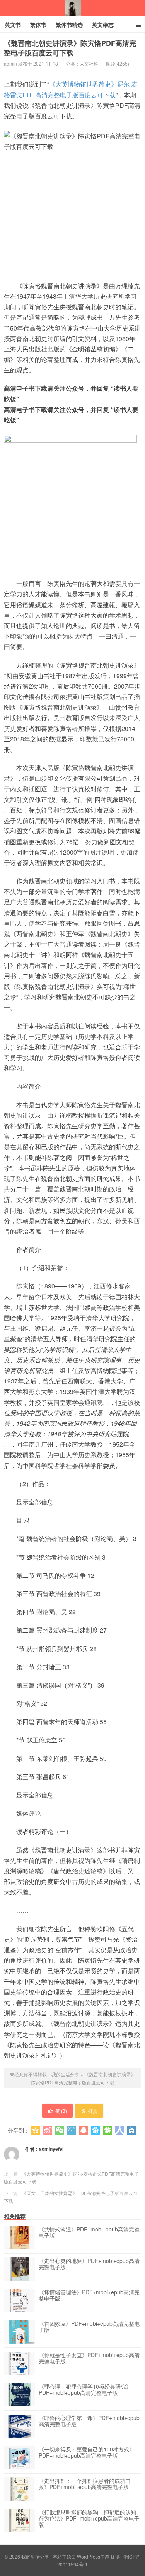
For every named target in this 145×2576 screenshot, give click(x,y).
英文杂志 (103, 24)
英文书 (13, 24)
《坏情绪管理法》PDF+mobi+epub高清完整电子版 (89, 2296)
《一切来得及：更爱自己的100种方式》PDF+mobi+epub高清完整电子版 (87, 2453)
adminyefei (51, 2149)
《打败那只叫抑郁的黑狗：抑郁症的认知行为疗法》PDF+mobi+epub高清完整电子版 (89, 2519)
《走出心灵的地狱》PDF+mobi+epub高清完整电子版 (89, 2264)
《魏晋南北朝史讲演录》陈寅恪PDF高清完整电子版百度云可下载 (70, 48)
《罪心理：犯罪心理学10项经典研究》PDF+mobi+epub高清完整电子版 (85, 2390)
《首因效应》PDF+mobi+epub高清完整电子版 (89, 2327)
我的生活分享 (73, 8)
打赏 (93, 2111)
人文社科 (89, 63)
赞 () (61, 2111)
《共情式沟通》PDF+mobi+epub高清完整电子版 (89, 2233)
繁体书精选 (69, 24)
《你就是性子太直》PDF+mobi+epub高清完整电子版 (89, 2358)
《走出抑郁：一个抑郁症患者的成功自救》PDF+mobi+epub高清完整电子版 (85, 2484)
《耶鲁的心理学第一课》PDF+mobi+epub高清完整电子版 (89, 2421)
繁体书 (38, 24)
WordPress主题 (93, 2556)
